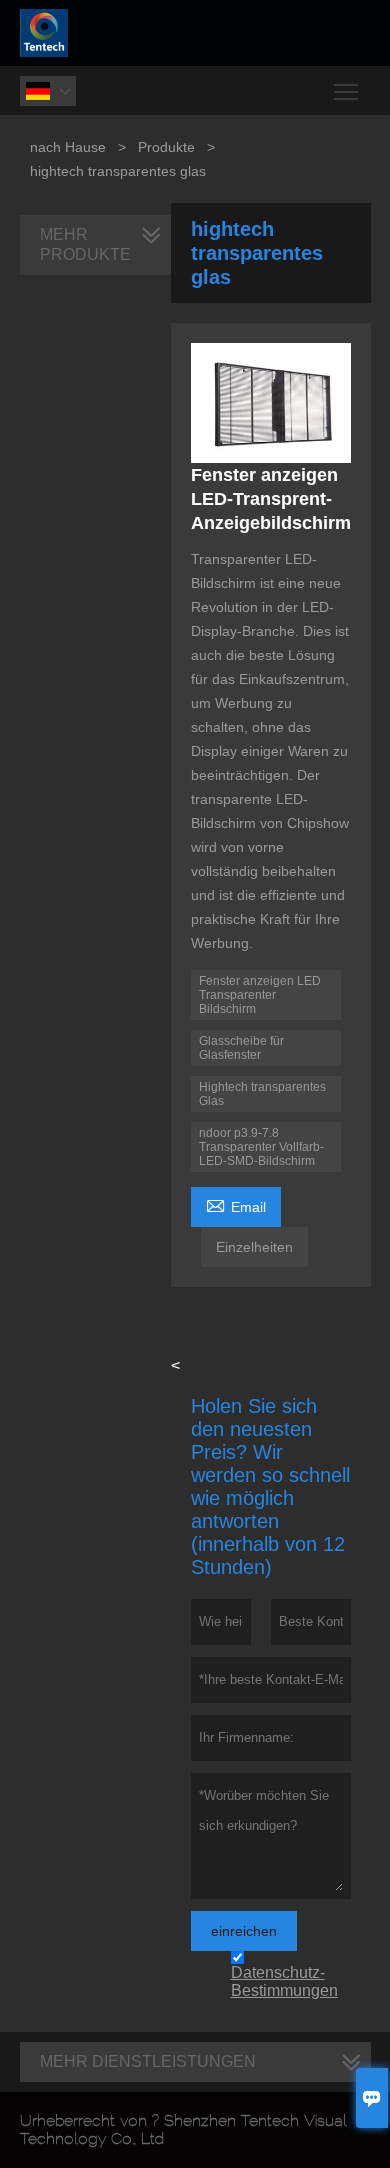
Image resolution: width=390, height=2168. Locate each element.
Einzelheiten (254, 1247)
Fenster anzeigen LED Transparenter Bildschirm (260, 995)
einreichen (244, 1931)
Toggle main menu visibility (346, 90)
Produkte (166, 147)
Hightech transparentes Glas (262, 1094)
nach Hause (68, 147)
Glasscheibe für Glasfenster (241, 1048)
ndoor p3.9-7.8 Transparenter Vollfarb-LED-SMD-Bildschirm (261, 1147)
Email (236, 1204)
